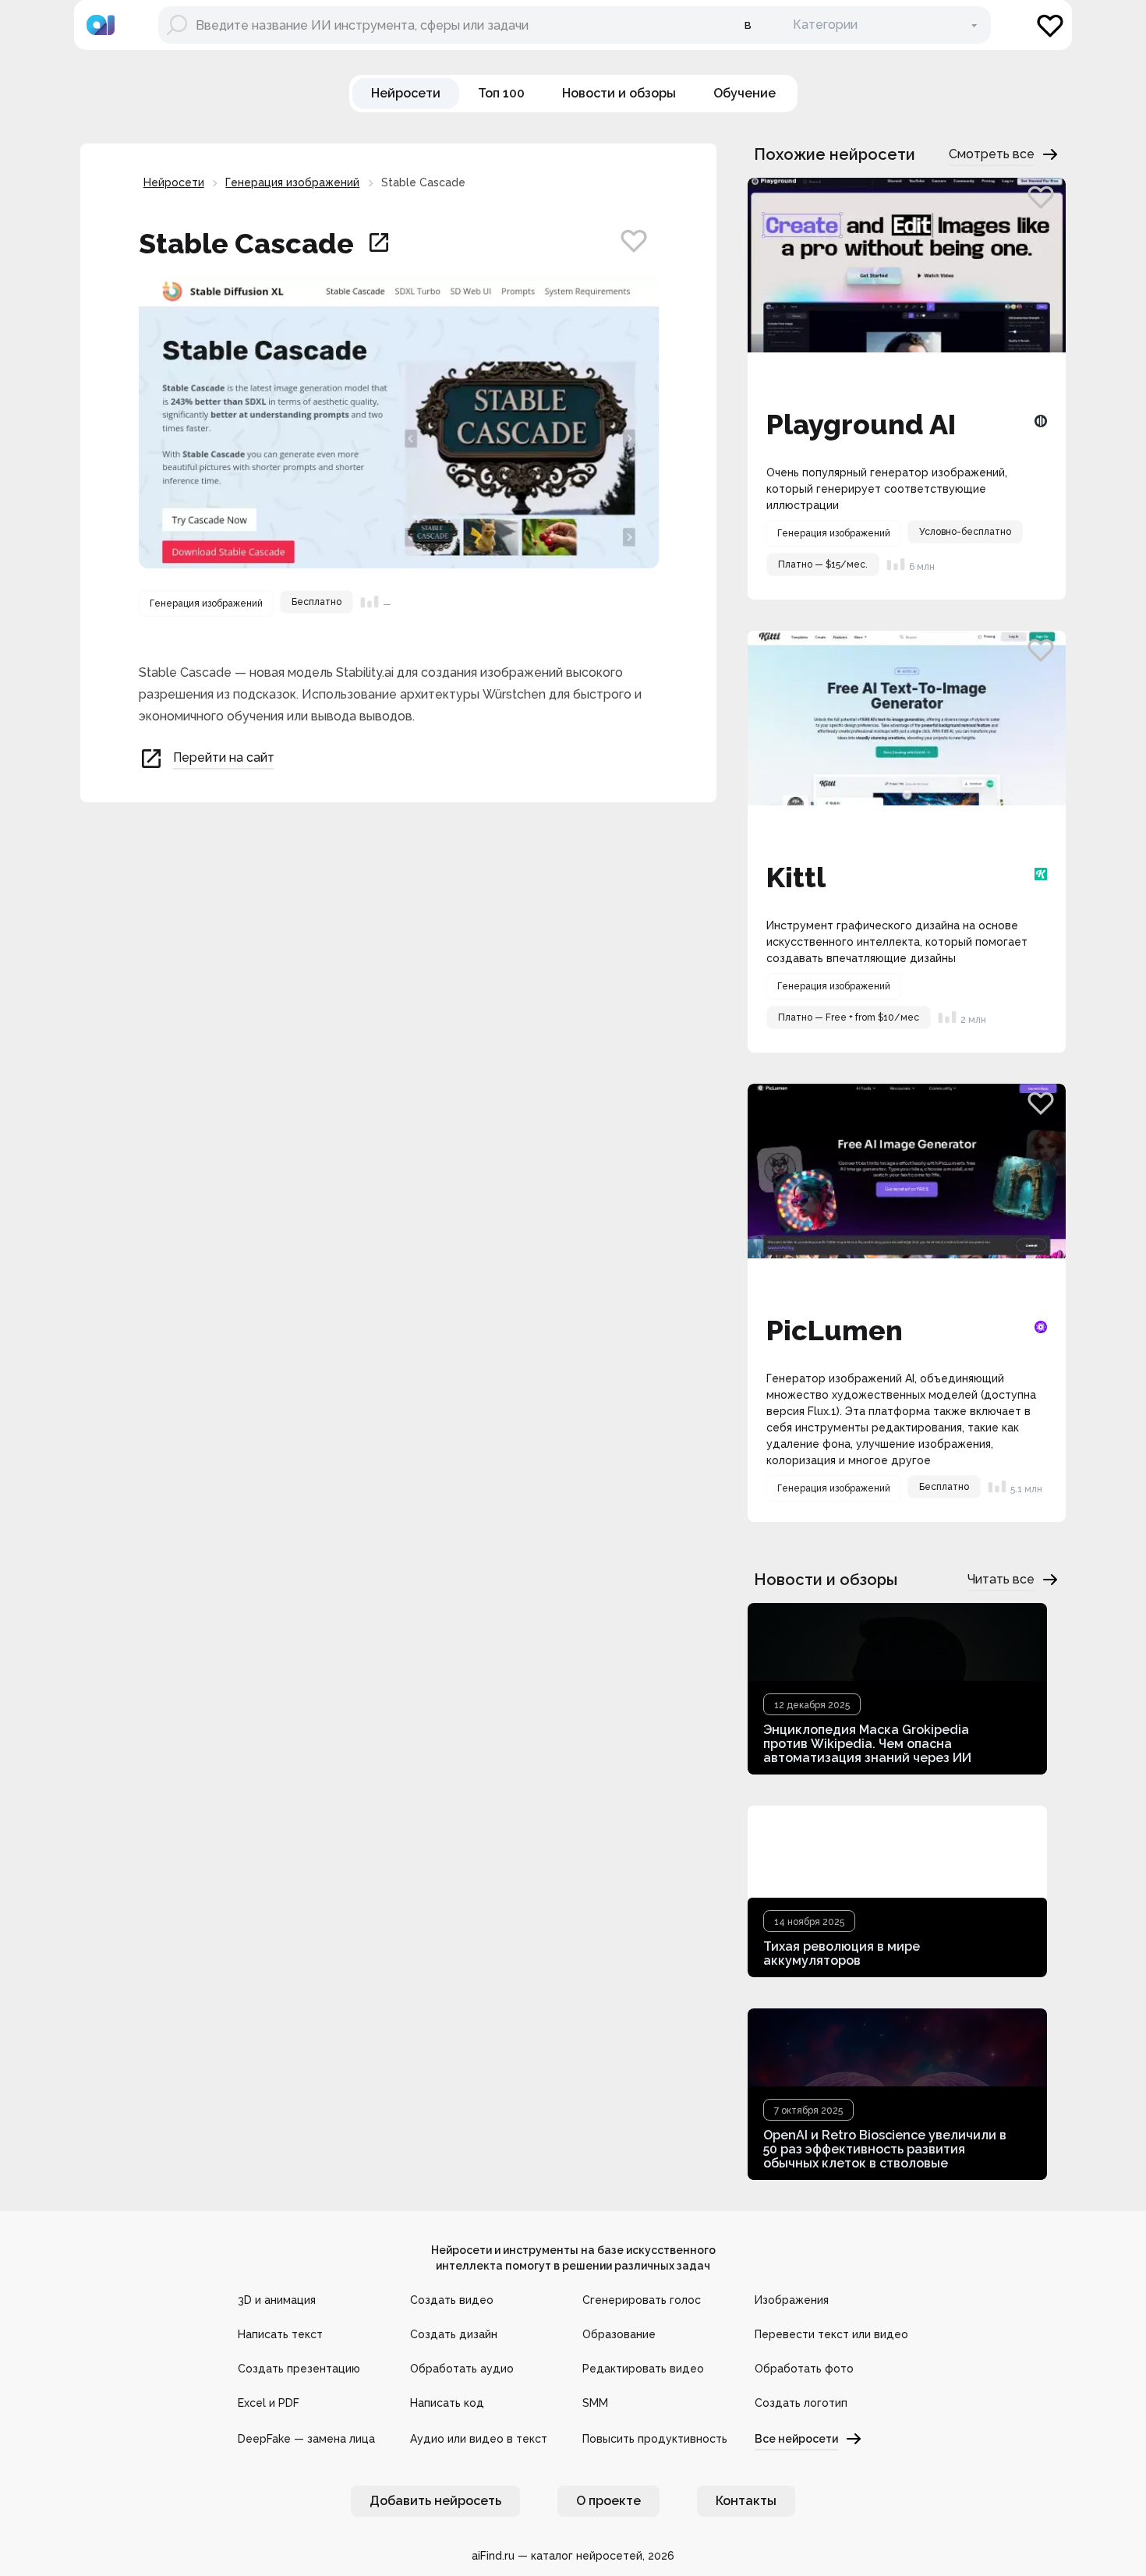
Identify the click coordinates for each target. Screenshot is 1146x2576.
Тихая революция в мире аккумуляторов (842, 1953)
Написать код (447, 2403)
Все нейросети (796, 2439)
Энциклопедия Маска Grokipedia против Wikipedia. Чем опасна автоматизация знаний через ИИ (867, 1744)
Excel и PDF (269, 2403)
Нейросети (174, 182)
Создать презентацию (299, 2369)
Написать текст (280, 2334)
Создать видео (452, 2300)
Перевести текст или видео (831, 2334)
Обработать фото (804, 2369)
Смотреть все (992, 154)
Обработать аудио (462, 2369)
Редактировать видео (643, 2369)
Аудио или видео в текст (479, 2439)
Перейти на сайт (224, 757)
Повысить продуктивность (655, 2439)
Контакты (746, 2501)
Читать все (1001, 1579)
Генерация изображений (292, 182)
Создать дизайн (454, 2334)
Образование (619, 2334)
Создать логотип (801, 2403)
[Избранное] (1050, 25)
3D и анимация (277, 2300)
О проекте (608, 2501)
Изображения (792, 2300)
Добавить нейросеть (435, 2501)
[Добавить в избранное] (634, 240)
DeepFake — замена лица (306, 2439)
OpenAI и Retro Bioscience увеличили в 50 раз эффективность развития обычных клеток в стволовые (885, 2149)
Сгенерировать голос (642, 2300)
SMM (595, 2403)
